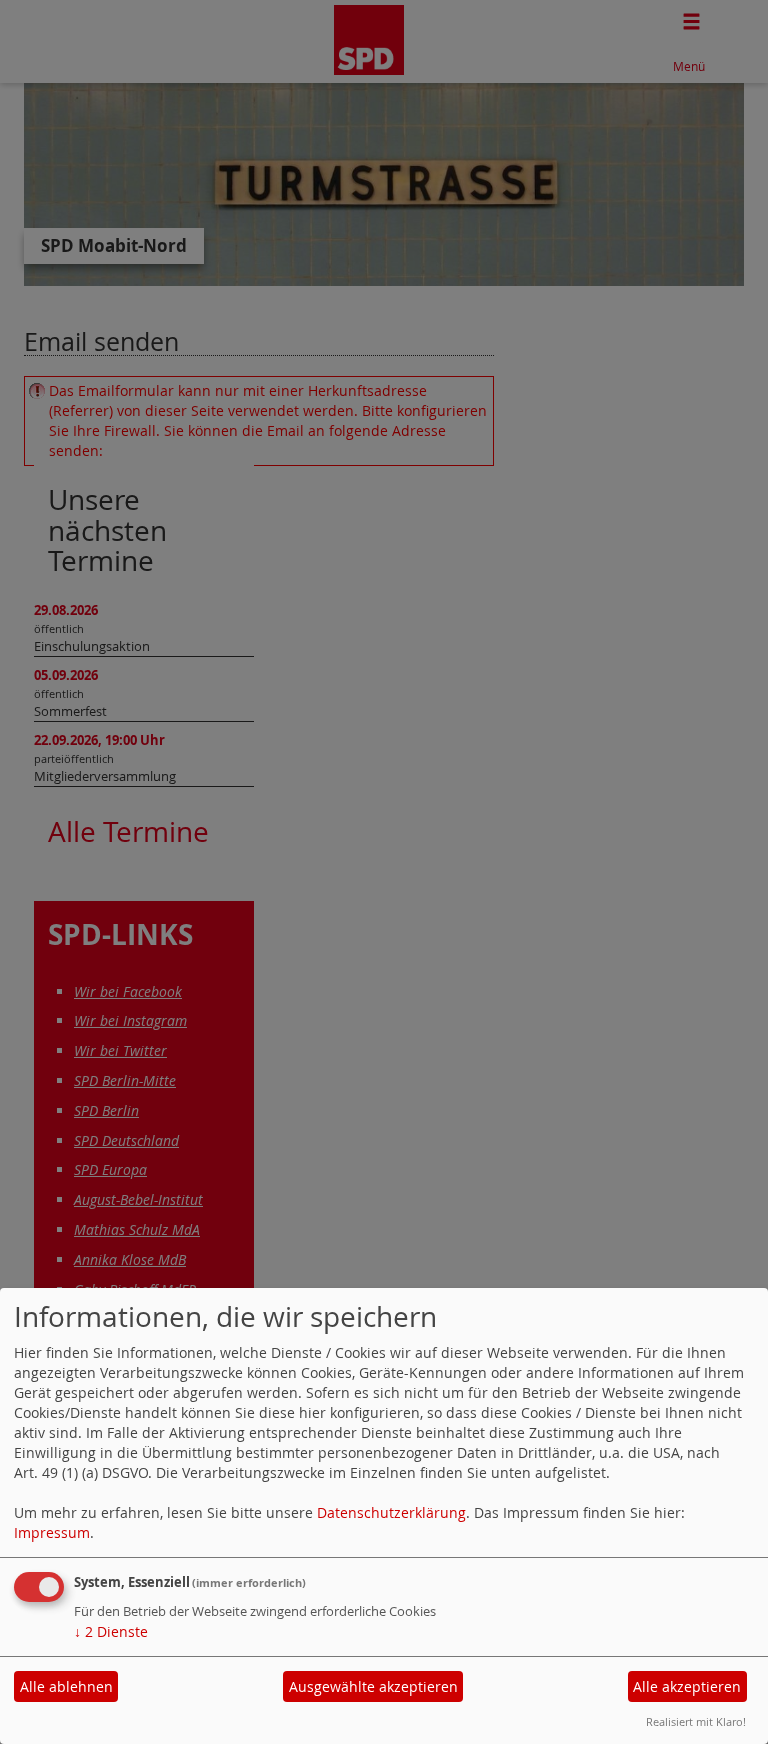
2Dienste (111, 1631)
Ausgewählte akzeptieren (373, 1686)
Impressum (52, 1532)
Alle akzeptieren (687, 1686)
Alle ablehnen (66, 1686)
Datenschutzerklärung (391, 1512)
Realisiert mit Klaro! (696, 1721)
